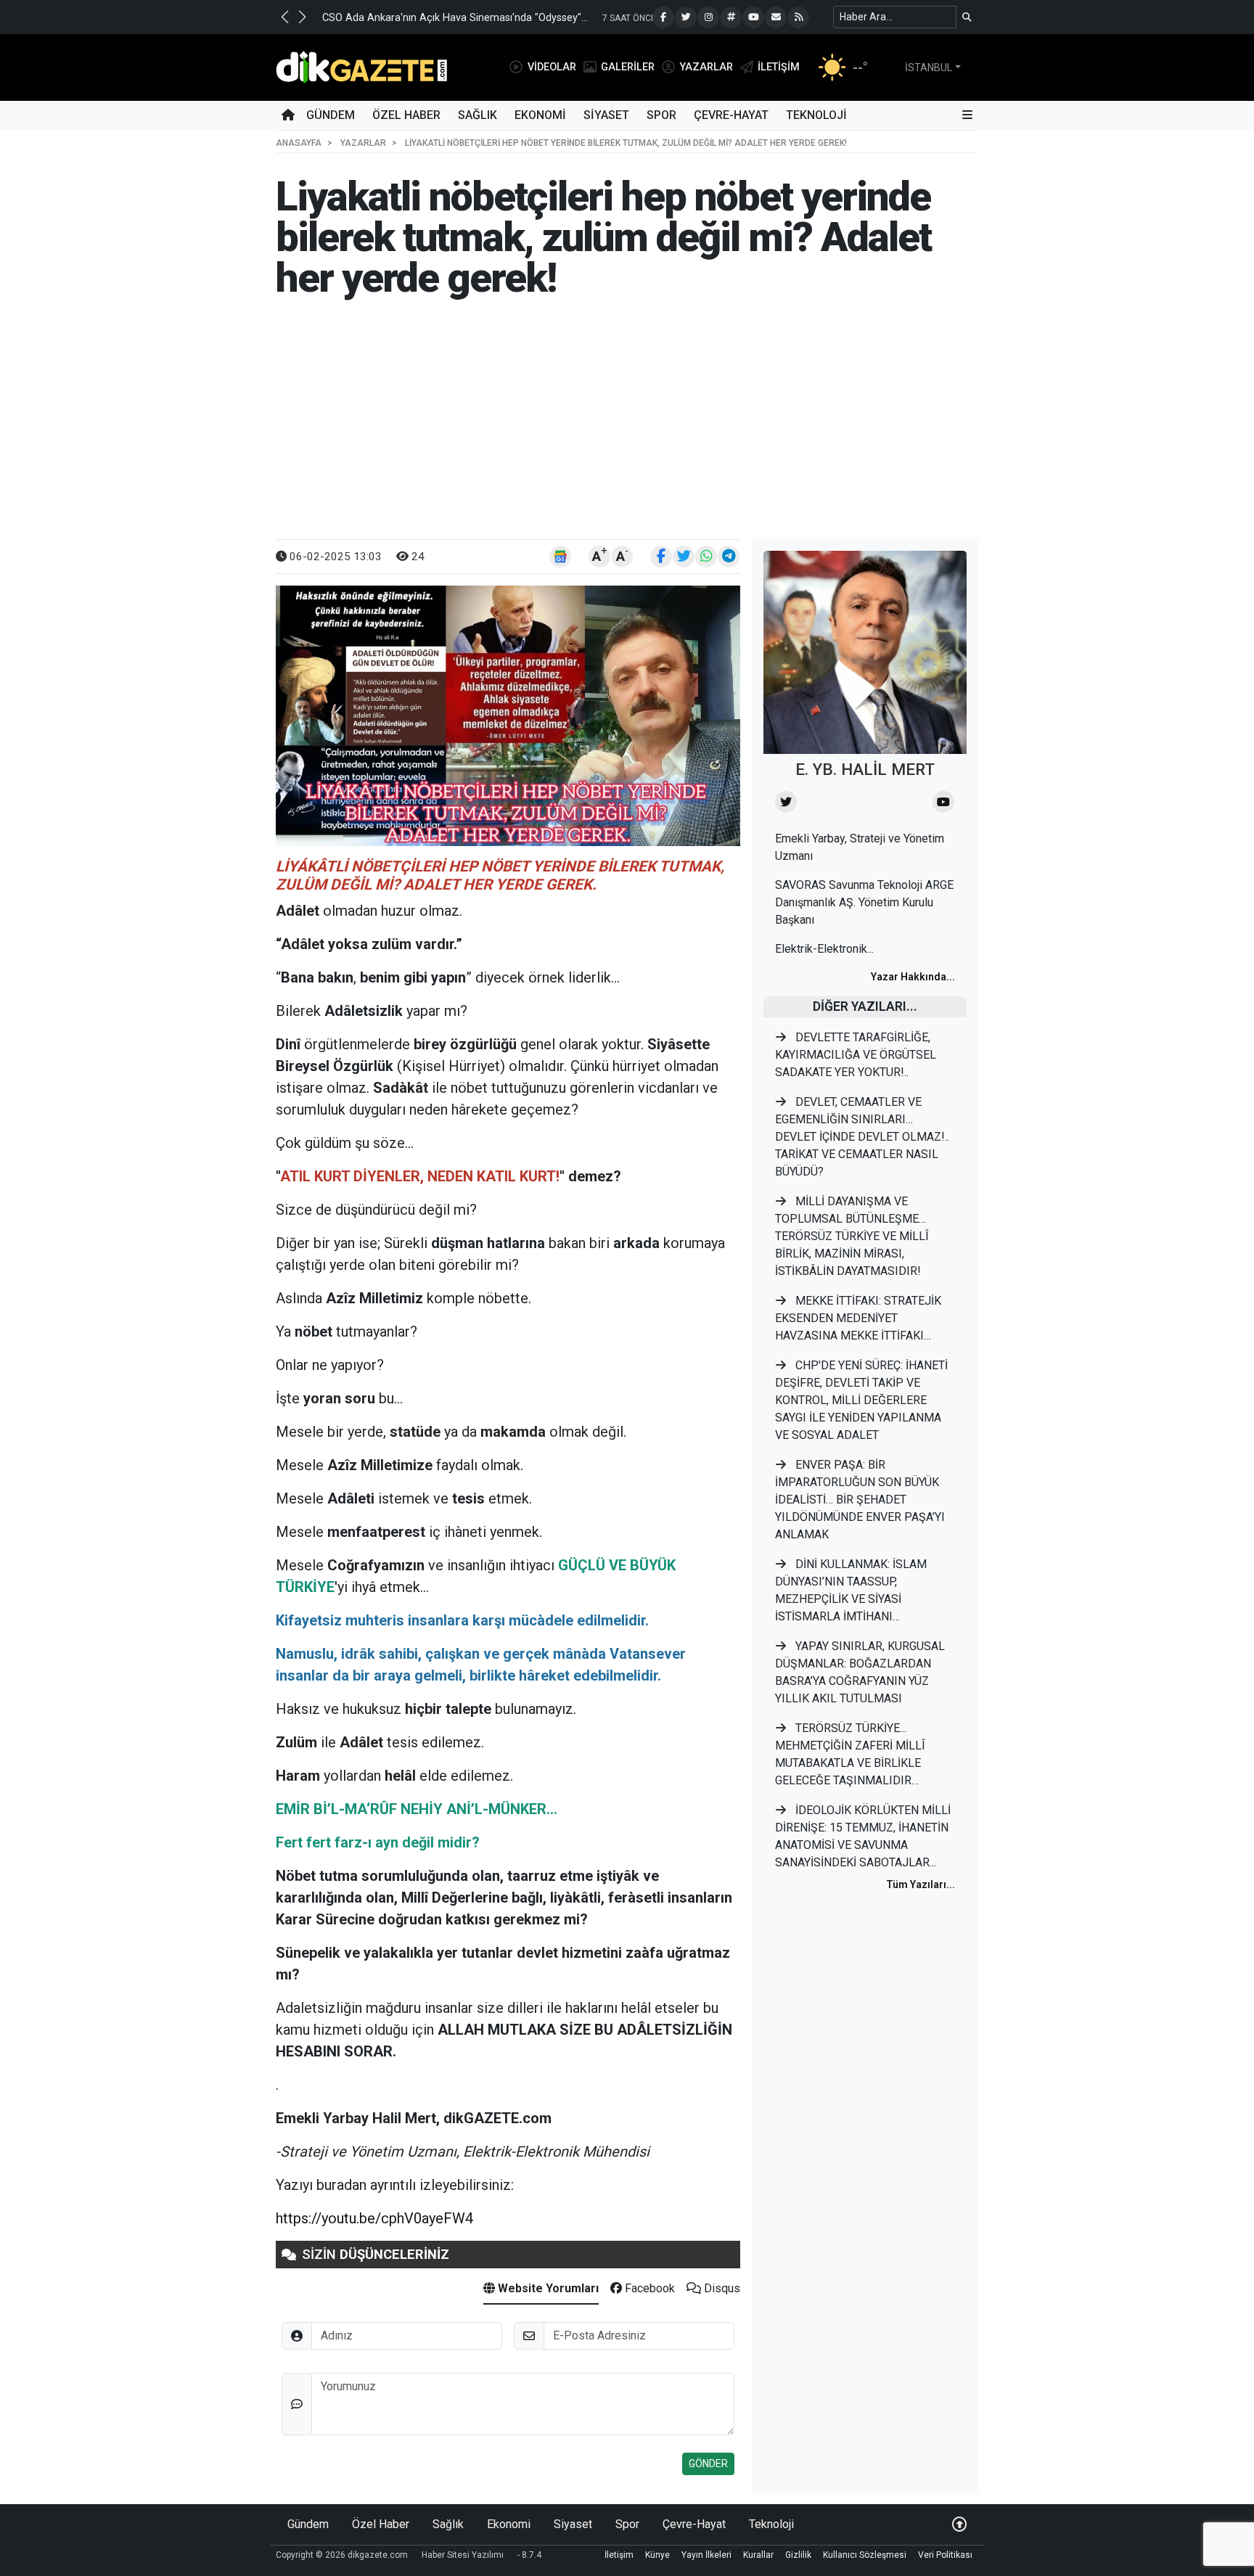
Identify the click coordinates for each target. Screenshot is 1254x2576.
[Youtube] (753, 17)
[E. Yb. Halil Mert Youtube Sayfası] (943, 802)
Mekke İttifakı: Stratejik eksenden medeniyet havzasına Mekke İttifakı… (858, 1318)
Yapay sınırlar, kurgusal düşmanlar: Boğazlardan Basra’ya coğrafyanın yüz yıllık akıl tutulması (860, 1672)
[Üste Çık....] (959, 2524)
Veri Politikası (945, 2555)
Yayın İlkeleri (706, 2555)
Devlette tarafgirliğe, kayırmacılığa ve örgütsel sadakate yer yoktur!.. (856, 1055)
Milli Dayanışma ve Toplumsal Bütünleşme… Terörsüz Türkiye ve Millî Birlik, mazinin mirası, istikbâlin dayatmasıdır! (852, 1236)
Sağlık (478, 115)
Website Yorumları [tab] (547, 2288)
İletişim (619, 2555)
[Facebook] (663, 17)
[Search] (967, 17)
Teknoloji (816, 115)
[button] (284, 17)
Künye (657, 2555)
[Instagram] (708, 17)
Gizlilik (798, 2555)
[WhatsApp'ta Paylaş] (706, 557)
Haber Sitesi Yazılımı (463, 2555)
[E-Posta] (776, 17)
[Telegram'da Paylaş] (729, 557)
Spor (661, 115)
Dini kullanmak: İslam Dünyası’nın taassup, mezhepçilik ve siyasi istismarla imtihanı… (851, 1590)
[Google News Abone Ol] (560, 557)
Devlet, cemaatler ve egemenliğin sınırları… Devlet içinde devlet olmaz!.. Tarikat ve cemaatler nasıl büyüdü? (862, 1137)
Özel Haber (406, 115)
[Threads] (731, 17)
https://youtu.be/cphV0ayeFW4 (374, 2218)
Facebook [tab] (648, 2288)
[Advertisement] (627, 430)
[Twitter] (686, 17)
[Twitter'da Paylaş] (684, 557)
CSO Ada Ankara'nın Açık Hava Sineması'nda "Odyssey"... (455, 18)
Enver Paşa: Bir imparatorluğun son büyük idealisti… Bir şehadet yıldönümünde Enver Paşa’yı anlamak (860, 1500)
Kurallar (758, 2555)
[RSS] (798, 17)
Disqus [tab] (721, 2288)
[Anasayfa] (288, 115)
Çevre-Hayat (731, 115)
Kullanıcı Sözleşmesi (865, 2555)
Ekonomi (540, 115)
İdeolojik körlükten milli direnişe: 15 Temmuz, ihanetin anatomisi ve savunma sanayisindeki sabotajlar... (863, 1836)
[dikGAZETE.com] (362, 66)
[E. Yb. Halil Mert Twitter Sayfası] (786, 802)
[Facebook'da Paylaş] (661, 557)
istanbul (929, 67)
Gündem (331, 115)
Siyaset (606, 115)
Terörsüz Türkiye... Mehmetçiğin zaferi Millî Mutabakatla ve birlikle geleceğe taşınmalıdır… (850, 1754)
